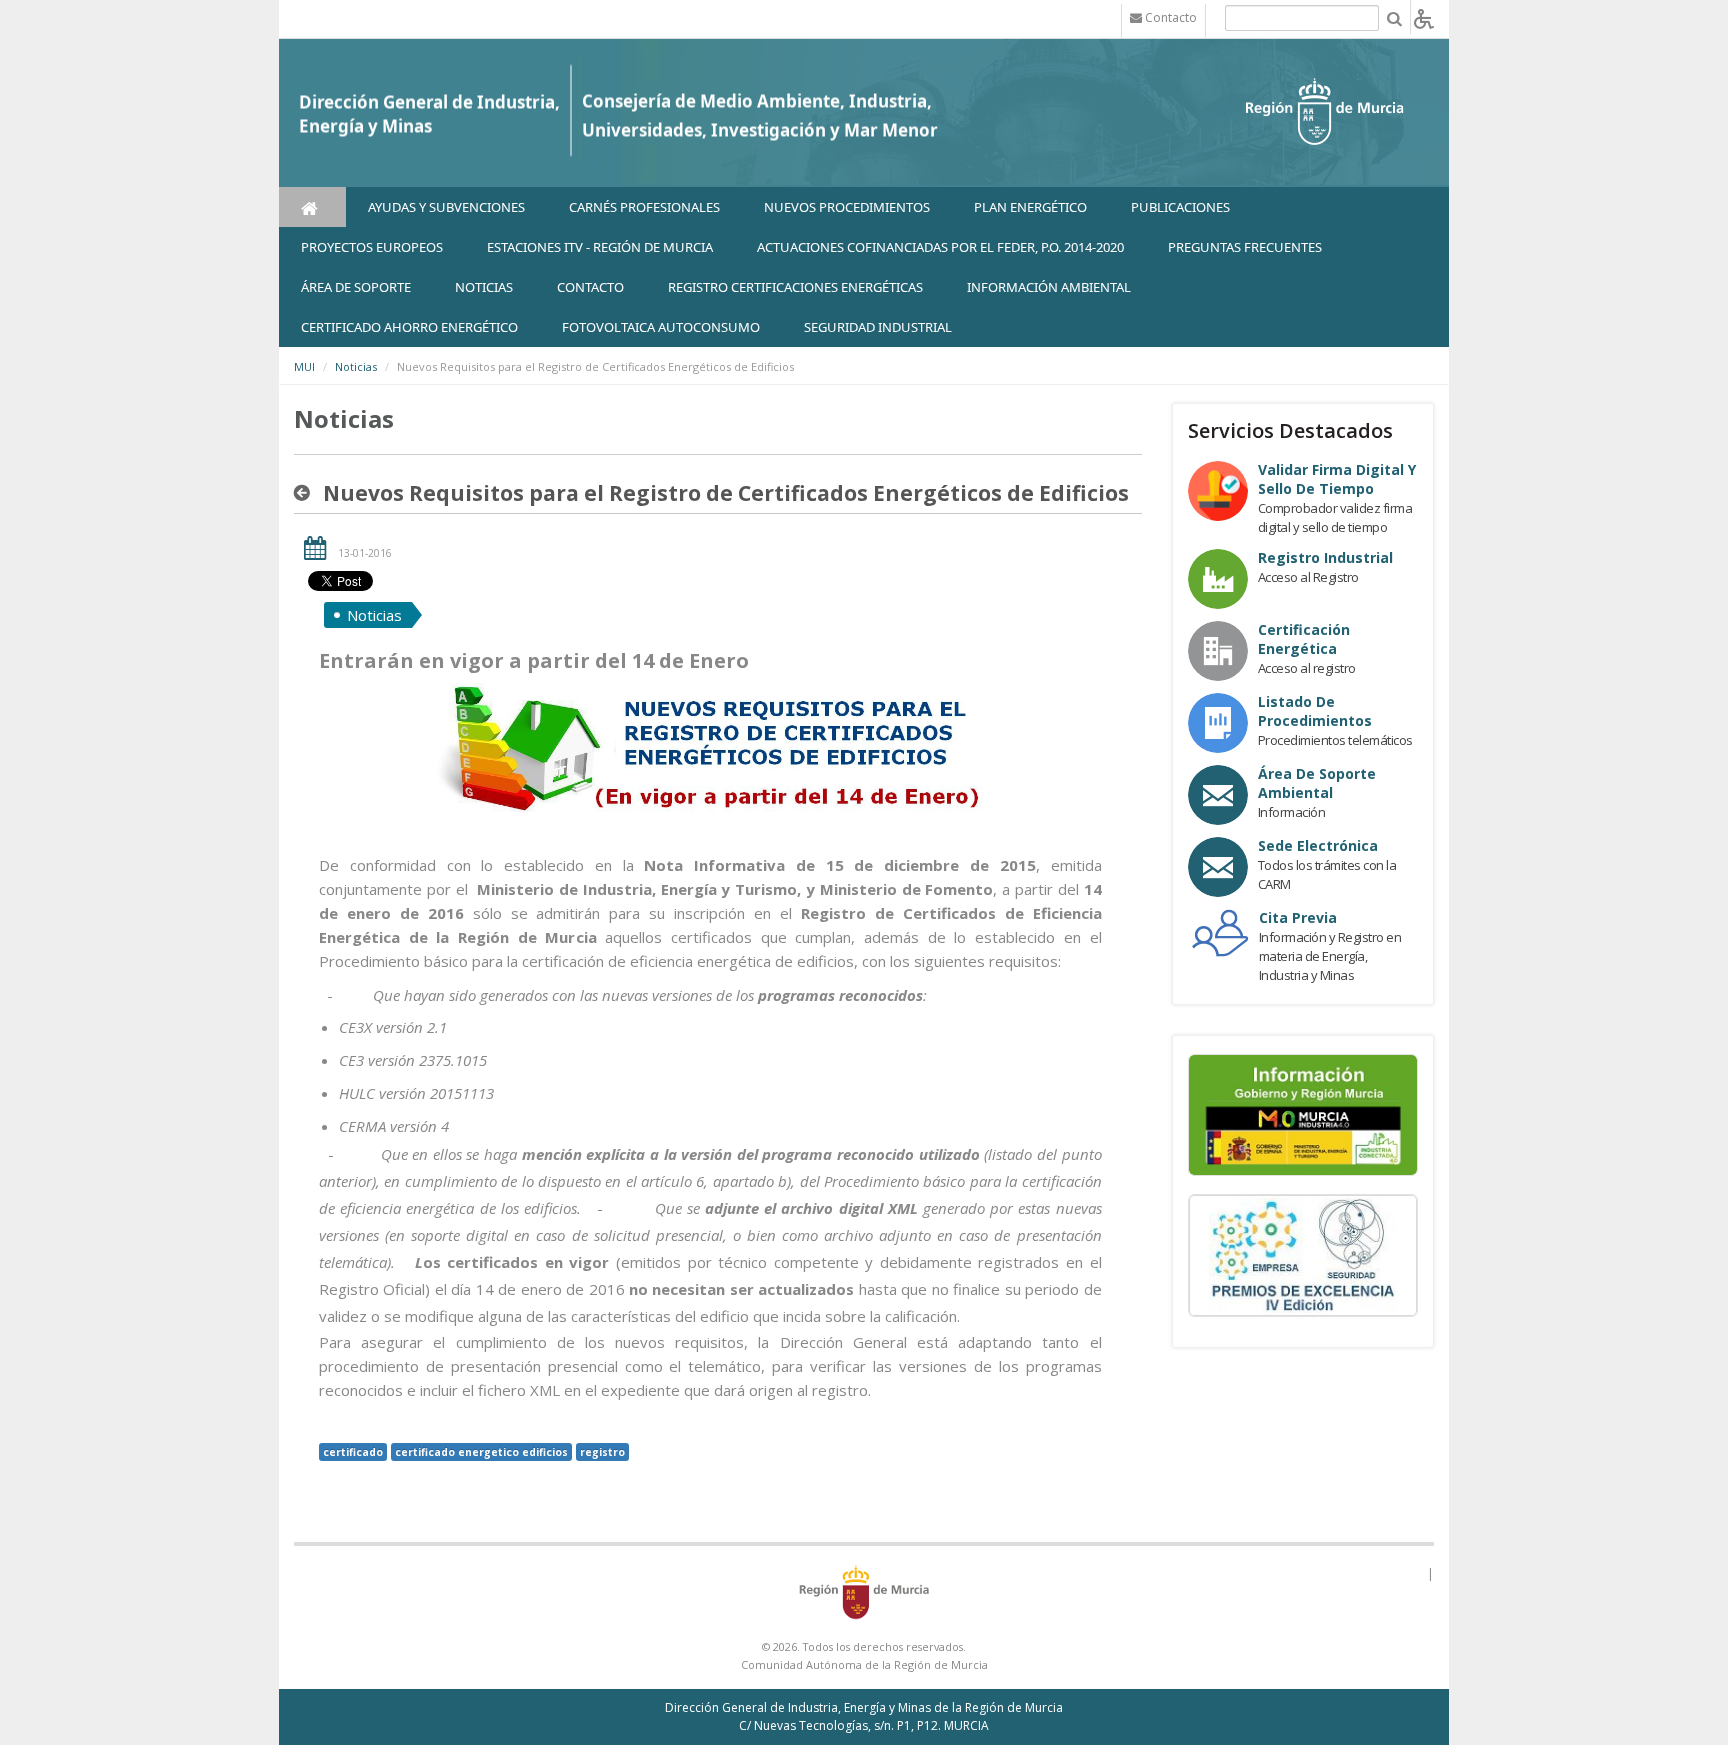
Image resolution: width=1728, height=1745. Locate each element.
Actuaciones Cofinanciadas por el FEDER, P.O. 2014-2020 (940, 247)
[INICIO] (312, 207)
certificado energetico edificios (481, 1452)
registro (602, 1452)
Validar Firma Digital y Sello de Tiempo (1337, 479)
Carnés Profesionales (644, 207)
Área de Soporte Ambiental (1317, 783)
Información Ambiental (1049, 287)
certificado (353, 1452)
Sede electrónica (1318, 845)
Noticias (356, 366)
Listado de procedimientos (1315, 711)
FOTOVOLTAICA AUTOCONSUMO (661, 327)
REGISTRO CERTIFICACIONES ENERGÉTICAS (795, 287)
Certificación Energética (1304, 639)
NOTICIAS (484, 287)
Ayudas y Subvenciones (446, 207)
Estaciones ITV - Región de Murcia (600, 247)
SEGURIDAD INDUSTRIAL (878, 327)
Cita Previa (1298, 917)
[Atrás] (306, 493)
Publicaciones (1180, 207)
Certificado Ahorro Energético (409, 327)
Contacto (590, 287)
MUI (304, 366)
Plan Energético (1030, 207)
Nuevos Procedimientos (847, 207)
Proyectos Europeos (372, 247)
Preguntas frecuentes (1245, 247)
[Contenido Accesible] (1424, 17)
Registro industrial (1325, 557)
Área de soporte (356, 287)
